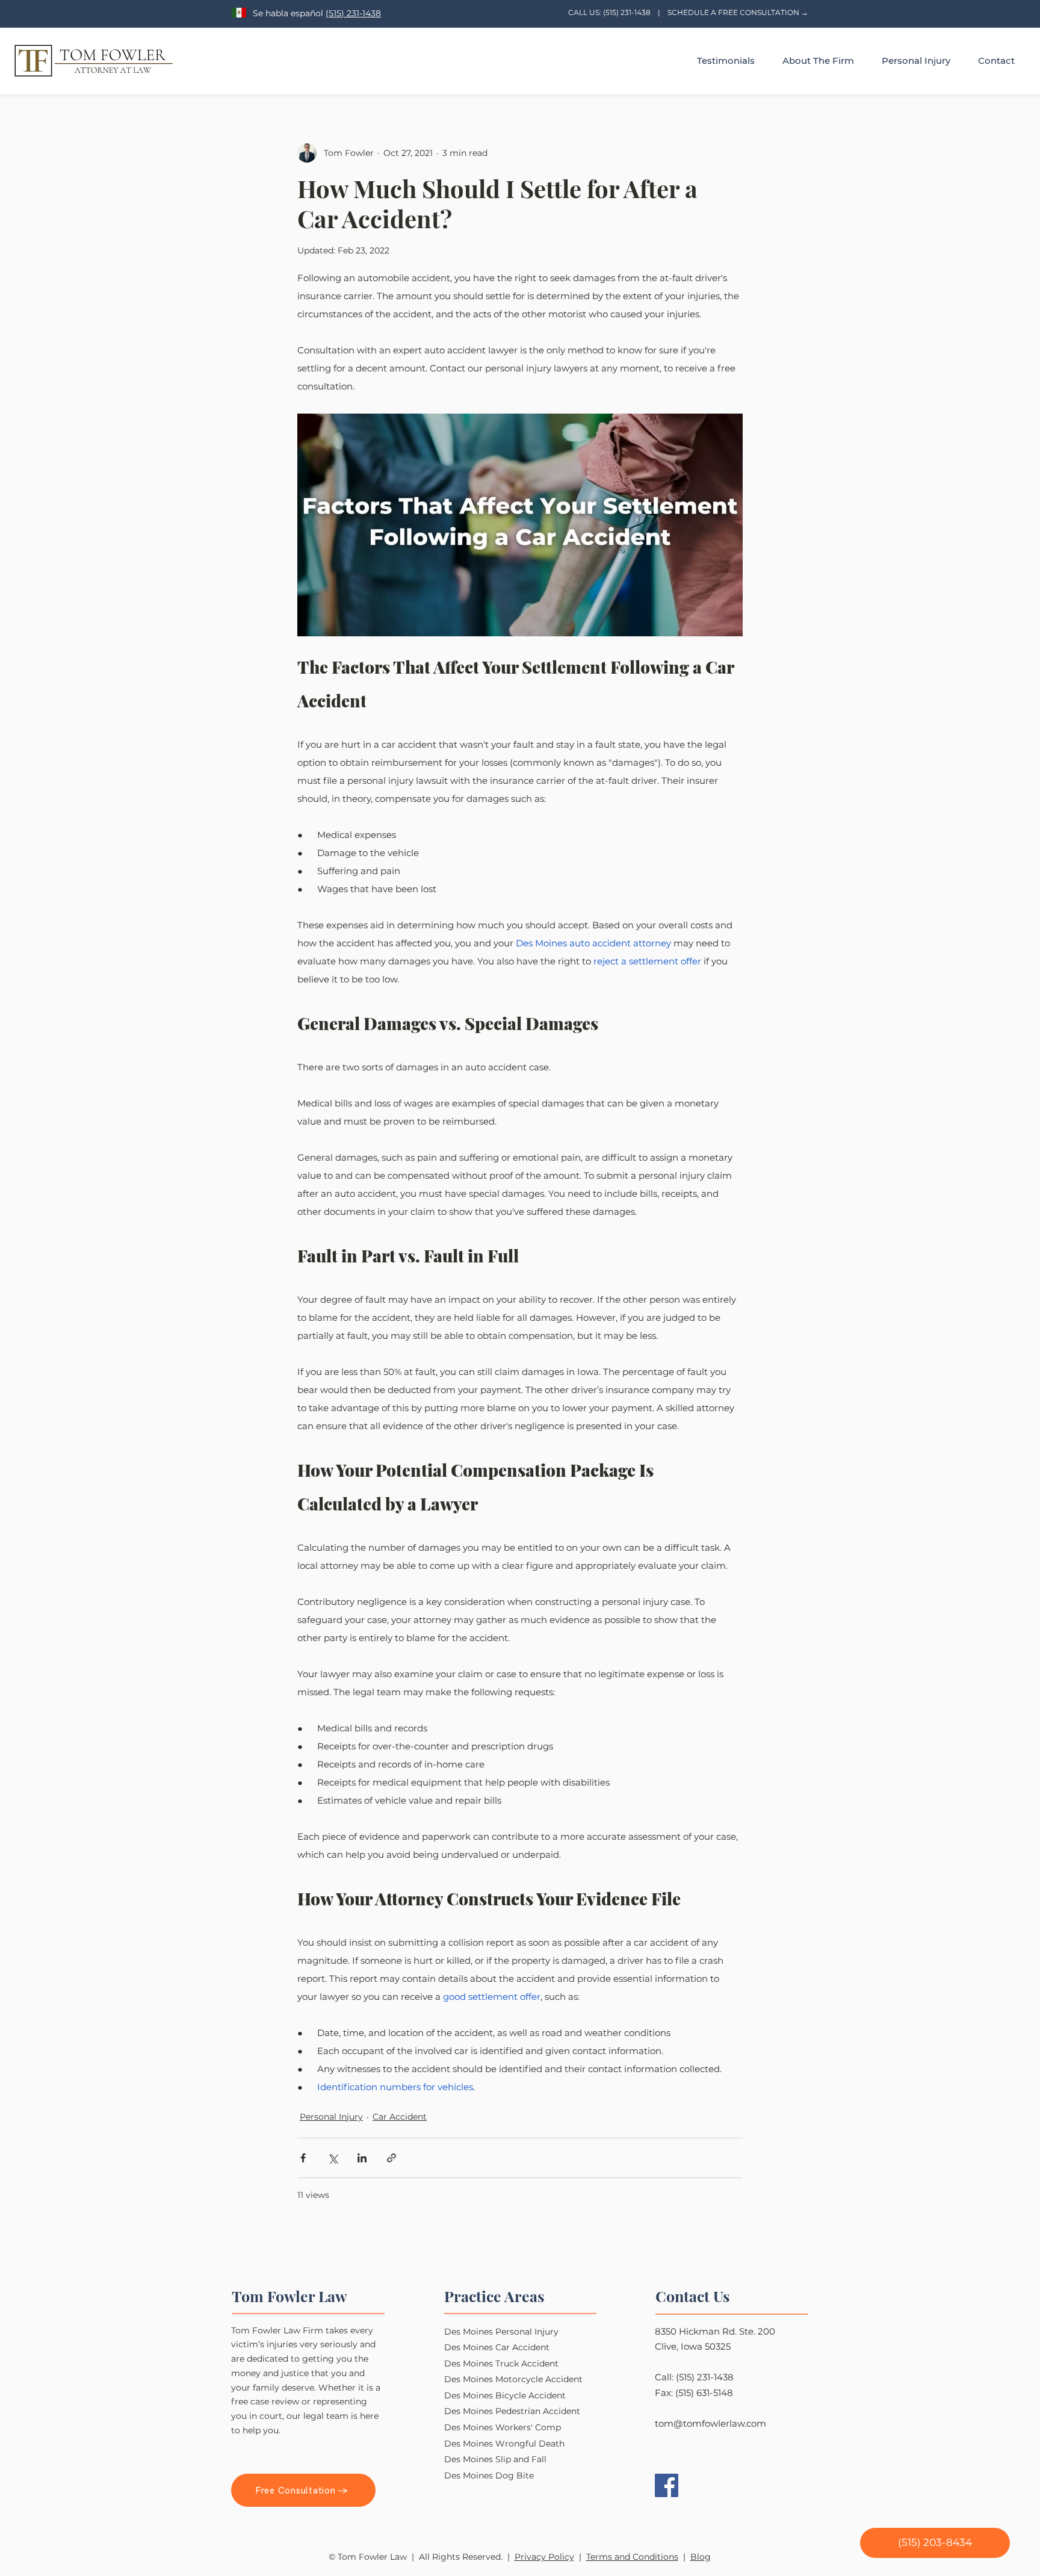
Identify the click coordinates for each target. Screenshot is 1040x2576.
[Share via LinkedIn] (362, 2158)
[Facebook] (667, 2485)
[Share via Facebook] (303, 2158)
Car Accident (400, 2117)
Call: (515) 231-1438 (694, 2377)
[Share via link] (392, 2158)
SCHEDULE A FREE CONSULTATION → (738, 12)
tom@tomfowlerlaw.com (710, 2423)
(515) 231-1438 (353, 13)
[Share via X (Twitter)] (333, 2158)
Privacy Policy (544, 2557)
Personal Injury (331, 2117)
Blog (701, 2557)
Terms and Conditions (632, 2557)
